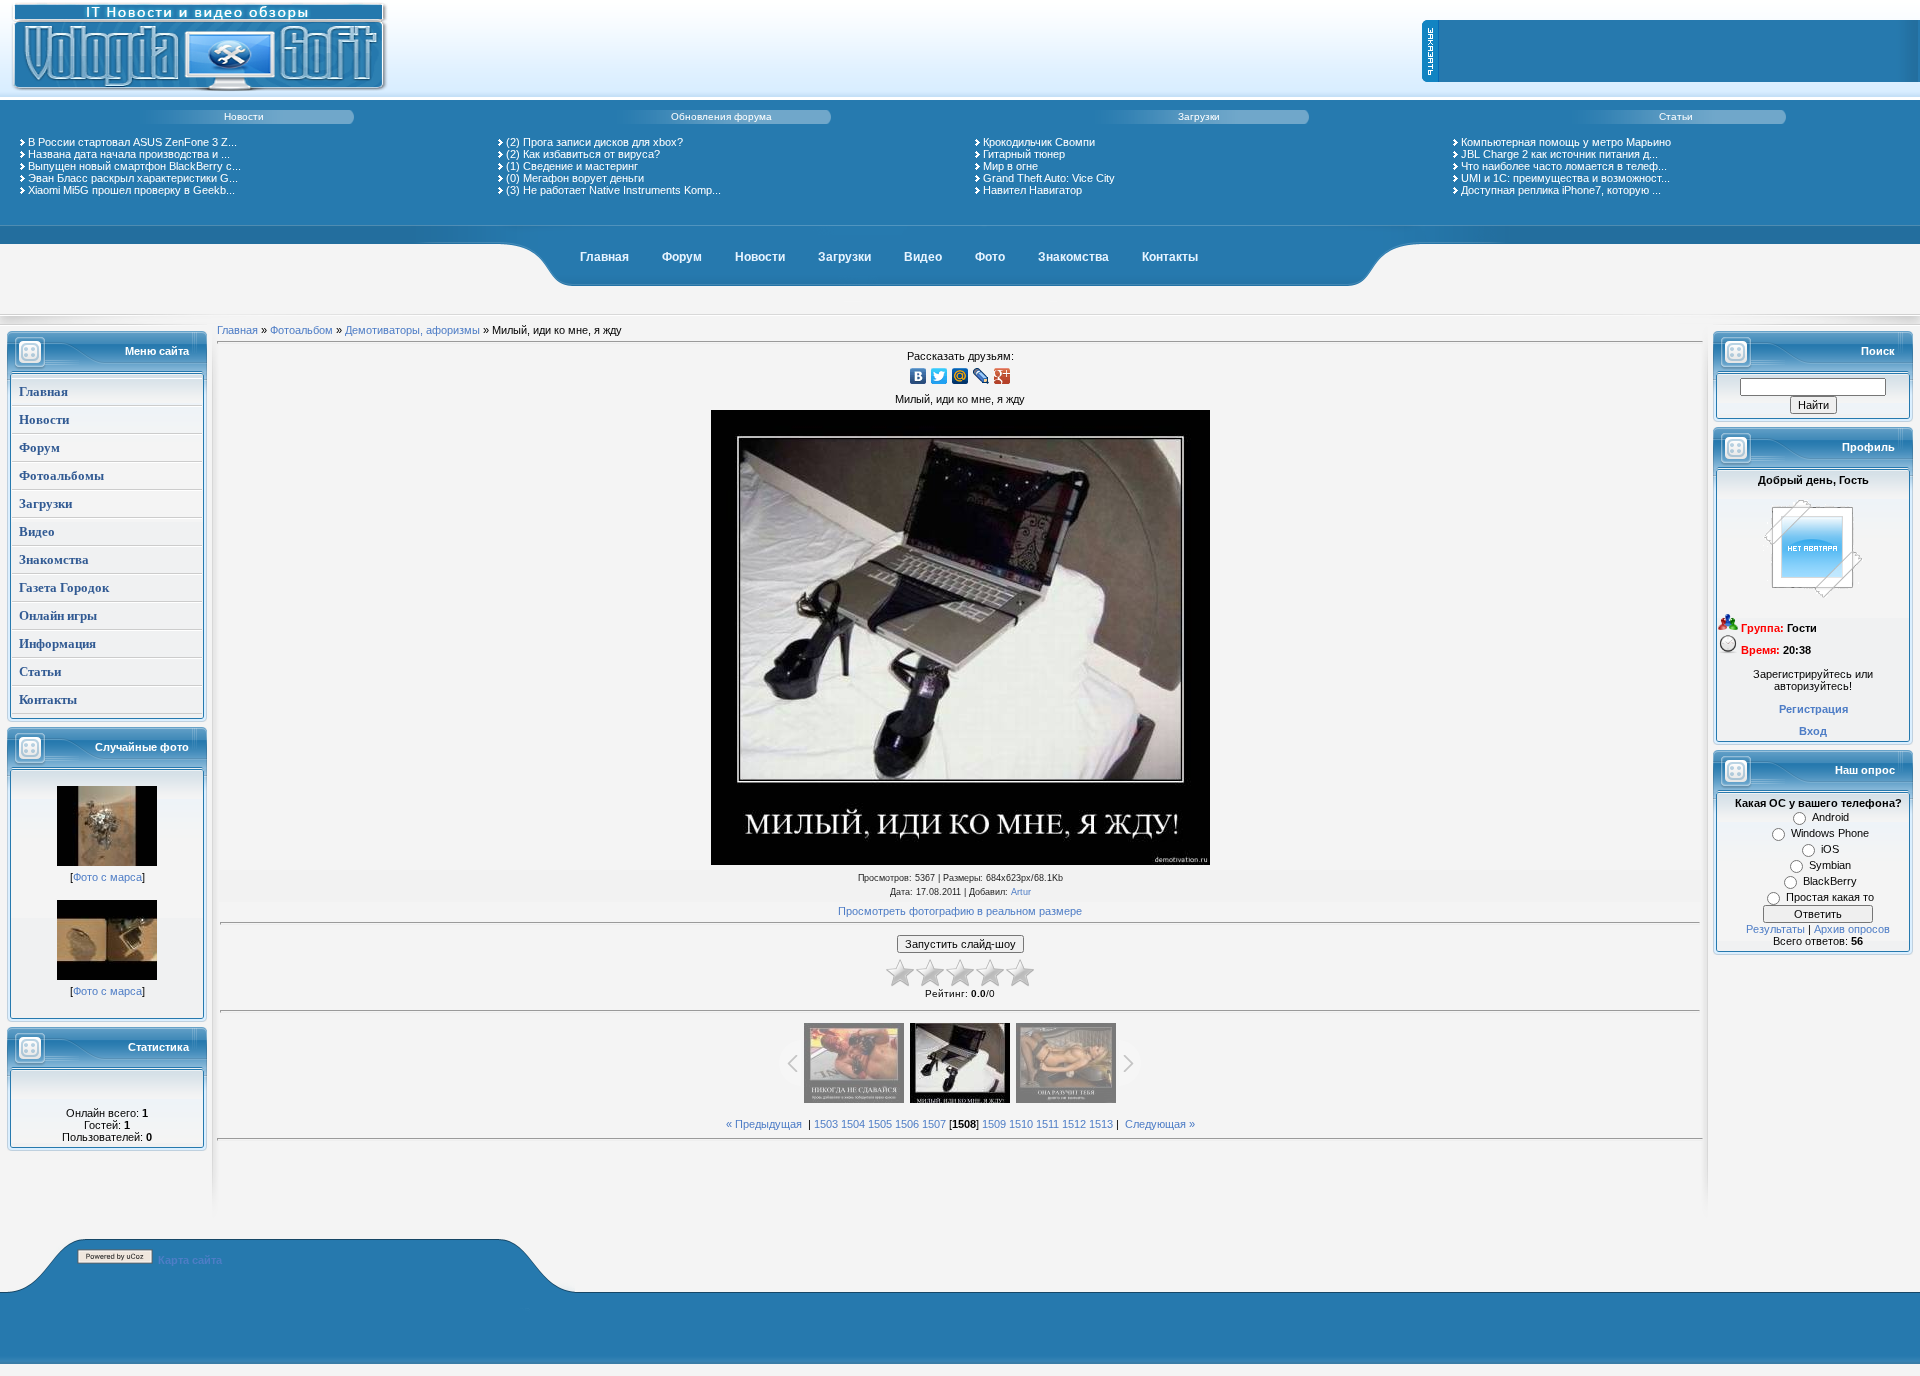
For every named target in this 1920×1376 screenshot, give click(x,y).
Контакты (1170, 257)
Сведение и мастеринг (580, 166)
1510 (1021, 1124)
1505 (880, 1124)
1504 (853, 1124)
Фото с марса (107, 877)
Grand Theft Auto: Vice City (1049, 178)
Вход (1813, 731)
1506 (907, 1124)
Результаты (1775, 929)
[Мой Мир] (960, 376)
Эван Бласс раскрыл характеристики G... (133, 178)
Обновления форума (721, 116)
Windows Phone (1830, 833)
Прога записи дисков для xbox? (603, 142)
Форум (682, 257)
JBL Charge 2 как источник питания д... (1559, 154)
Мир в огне (1010, 166)
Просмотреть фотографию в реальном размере (960, 911)
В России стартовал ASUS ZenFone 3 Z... (132, 142)
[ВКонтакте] (918, 376)
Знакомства (1073, 257)
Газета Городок (64, 587)
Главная (604, 257)
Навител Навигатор (1032, 190)
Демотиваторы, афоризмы (412, 330)
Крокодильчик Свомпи (1039, 142)
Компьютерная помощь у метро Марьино (1566, 142)
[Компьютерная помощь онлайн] (200, 94)
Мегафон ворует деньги (583, 178)
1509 (994, 1124)
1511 (1047, 1124)
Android (1830, 817)
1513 (1101, 1124)
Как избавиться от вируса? (591, 154)
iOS (1830, 849)
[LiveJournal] (981, 376)
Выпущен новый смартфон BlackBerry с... (134, 166)
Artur (1021, 892)
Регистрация (1813, 709)
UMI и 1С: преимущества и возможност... (1565, 178)
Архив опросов (1852, 929)
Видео (923, 257)
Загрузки (1199, 116)
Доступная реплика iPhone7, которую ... (1561, 190)
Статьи (1676, 116)
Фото (990, 257)
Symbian (1830, 865)
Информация (57, 643)
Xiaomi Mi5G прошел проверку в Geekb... (131, 190)
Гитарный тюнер (1024, 154)
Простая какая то (1830, 897)
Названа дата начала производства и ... (129, 154)
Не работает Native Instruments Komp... (622, 190)
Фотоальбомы (61, 475)
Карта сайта (190, 1260)
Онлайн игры (58, 615)
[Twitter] (939, 376)
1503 (826, 1124)
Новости (244, 116)
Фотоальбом (301, 330)
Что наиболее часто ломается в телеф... (1564, 166)
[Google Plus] (1002, 376)
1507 (934, 1124)
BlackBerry (1830, 881)
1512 (1074, 1124)
